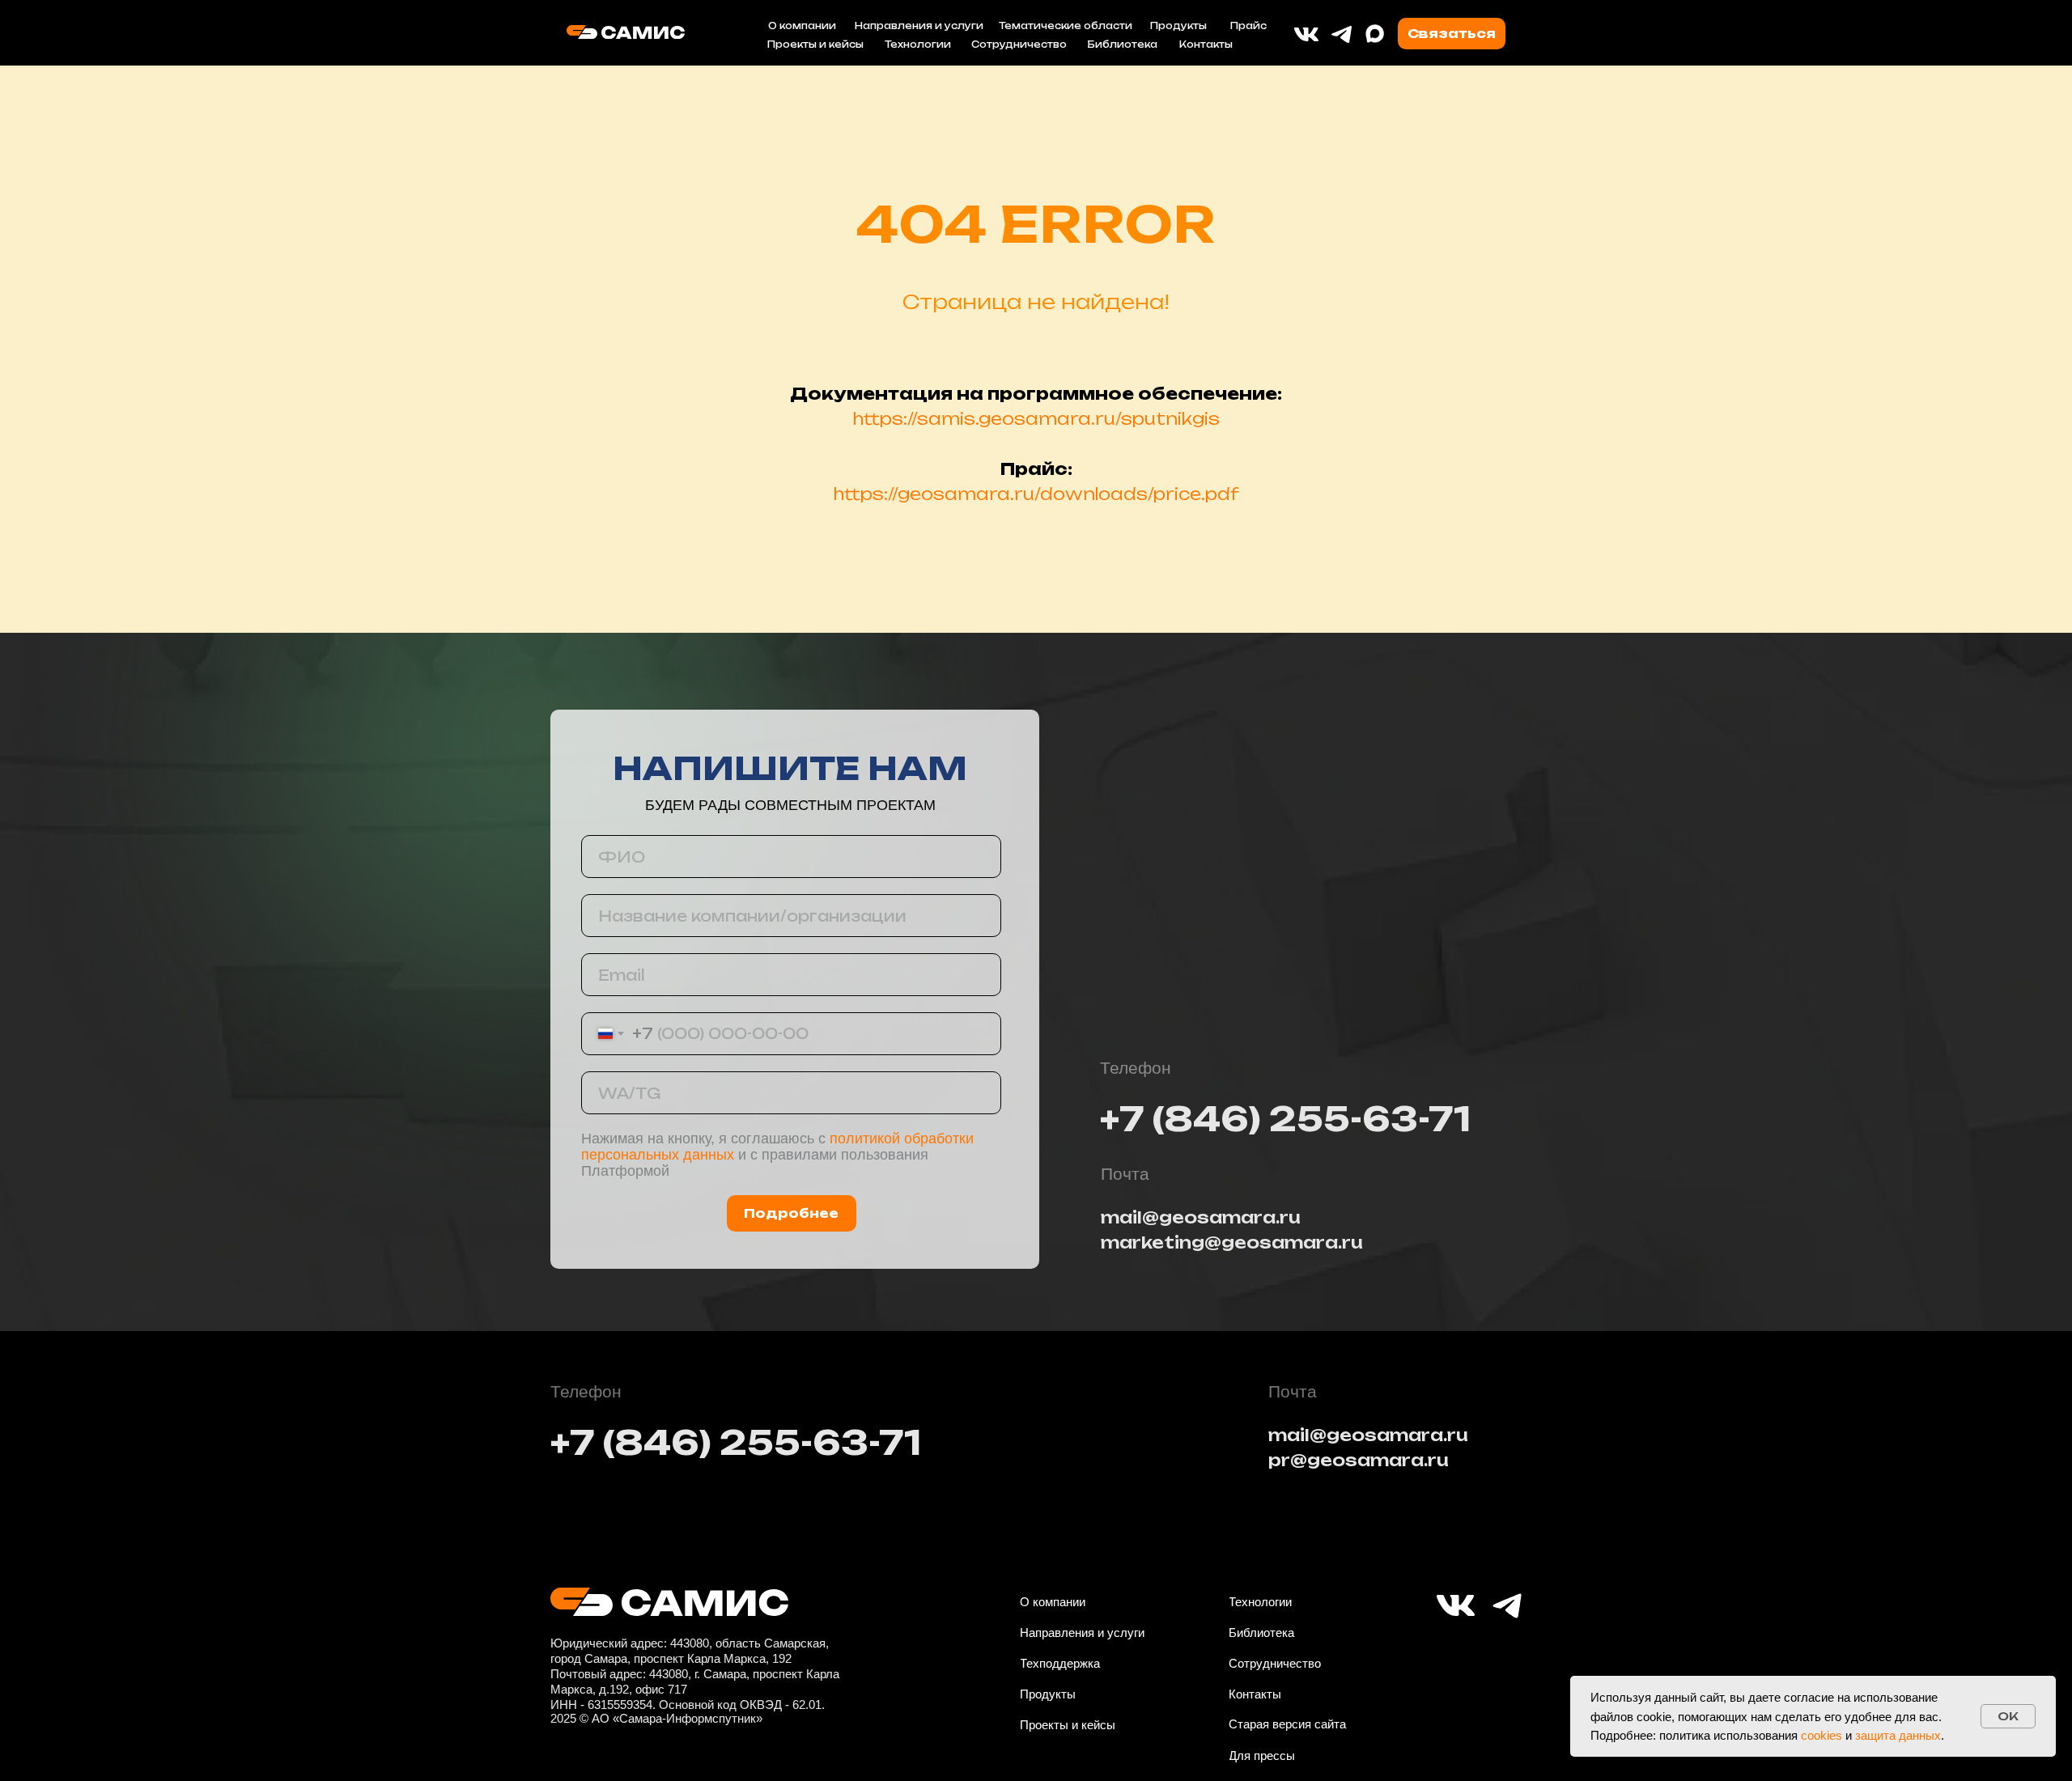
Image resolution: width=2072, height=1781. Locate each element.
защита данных (1898, 1735)
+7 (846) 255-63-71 (1285, 1119)
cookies (1821, 1735)
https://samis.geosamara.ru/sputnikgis (1036, 419)
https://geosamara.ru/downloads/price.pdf (1036, 494)
